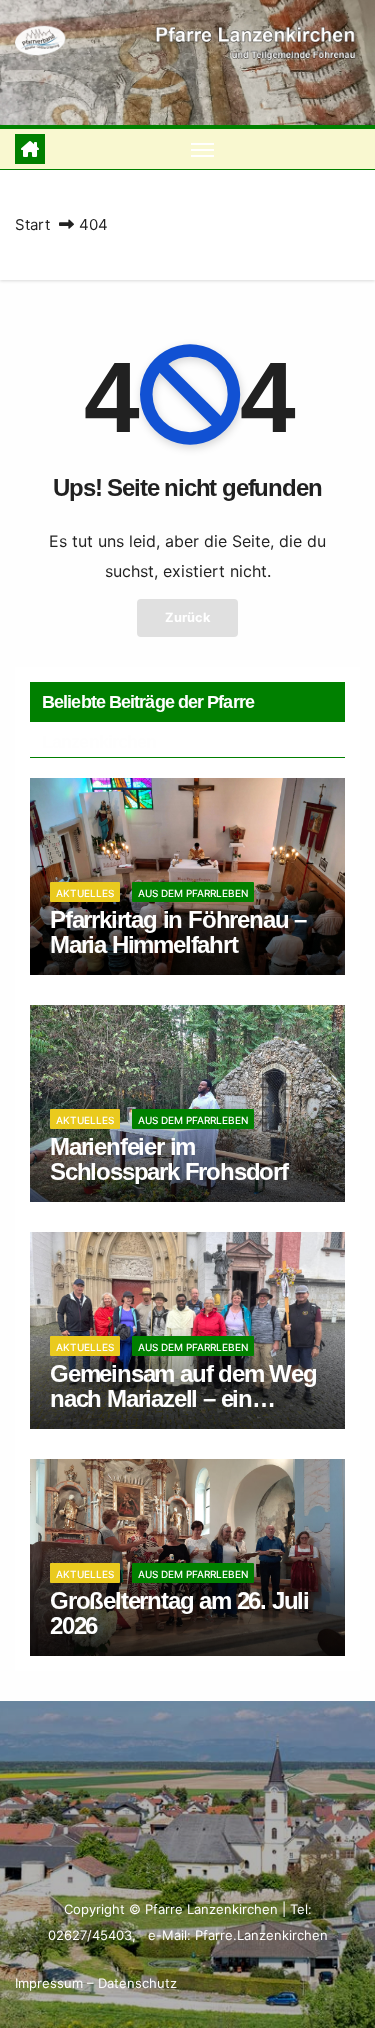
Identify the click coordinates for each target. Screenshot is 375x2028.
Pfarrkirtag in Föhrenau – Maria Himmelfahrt (178, 932)
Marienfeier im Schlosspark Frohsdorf (169, 1159)
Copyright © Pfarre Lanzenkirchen (173, 1909)
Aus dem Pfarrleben (193, 893)
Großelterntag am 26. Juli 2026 (179, 1613)
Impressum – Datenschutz (96, 1983)
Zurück (187, 617)
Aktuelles (85, 893)
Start (32, 224)
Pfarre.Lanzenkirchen (261, 1935)
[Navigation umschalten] (203, 149)
